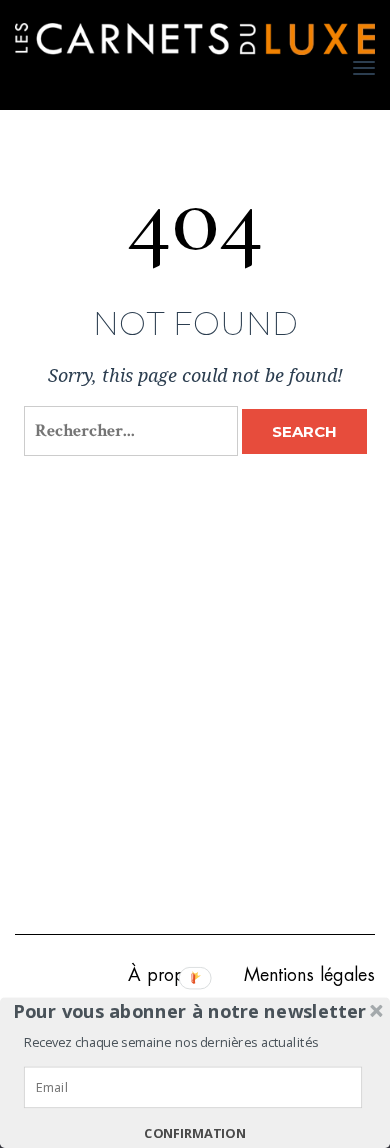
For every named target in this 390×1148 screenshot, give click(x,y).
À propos (165, 975)
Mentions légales (309, 975)
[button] (190, 1011)
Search (304, 431)
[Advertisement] (195, 709)
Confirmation (195, 1134)
